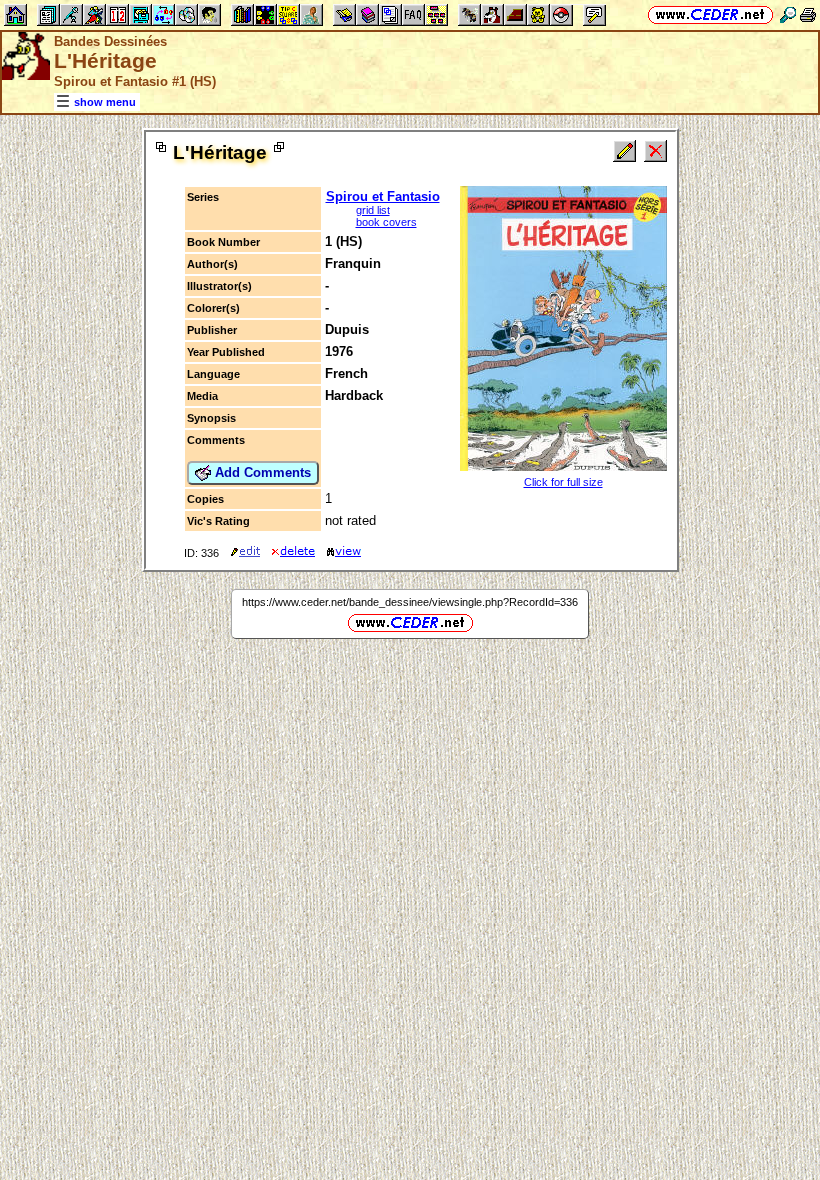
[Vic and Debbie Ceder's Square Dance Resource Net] (710, 14)
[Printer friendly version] (808, 14)
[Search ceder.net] (788, 14)
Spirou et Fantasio (383, 196)
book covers (386, 222)
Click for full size (563, 482)
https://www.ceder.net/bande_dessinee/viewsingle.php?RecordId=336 (410, 602)
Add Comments (261, 472)
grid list (373, 210)
